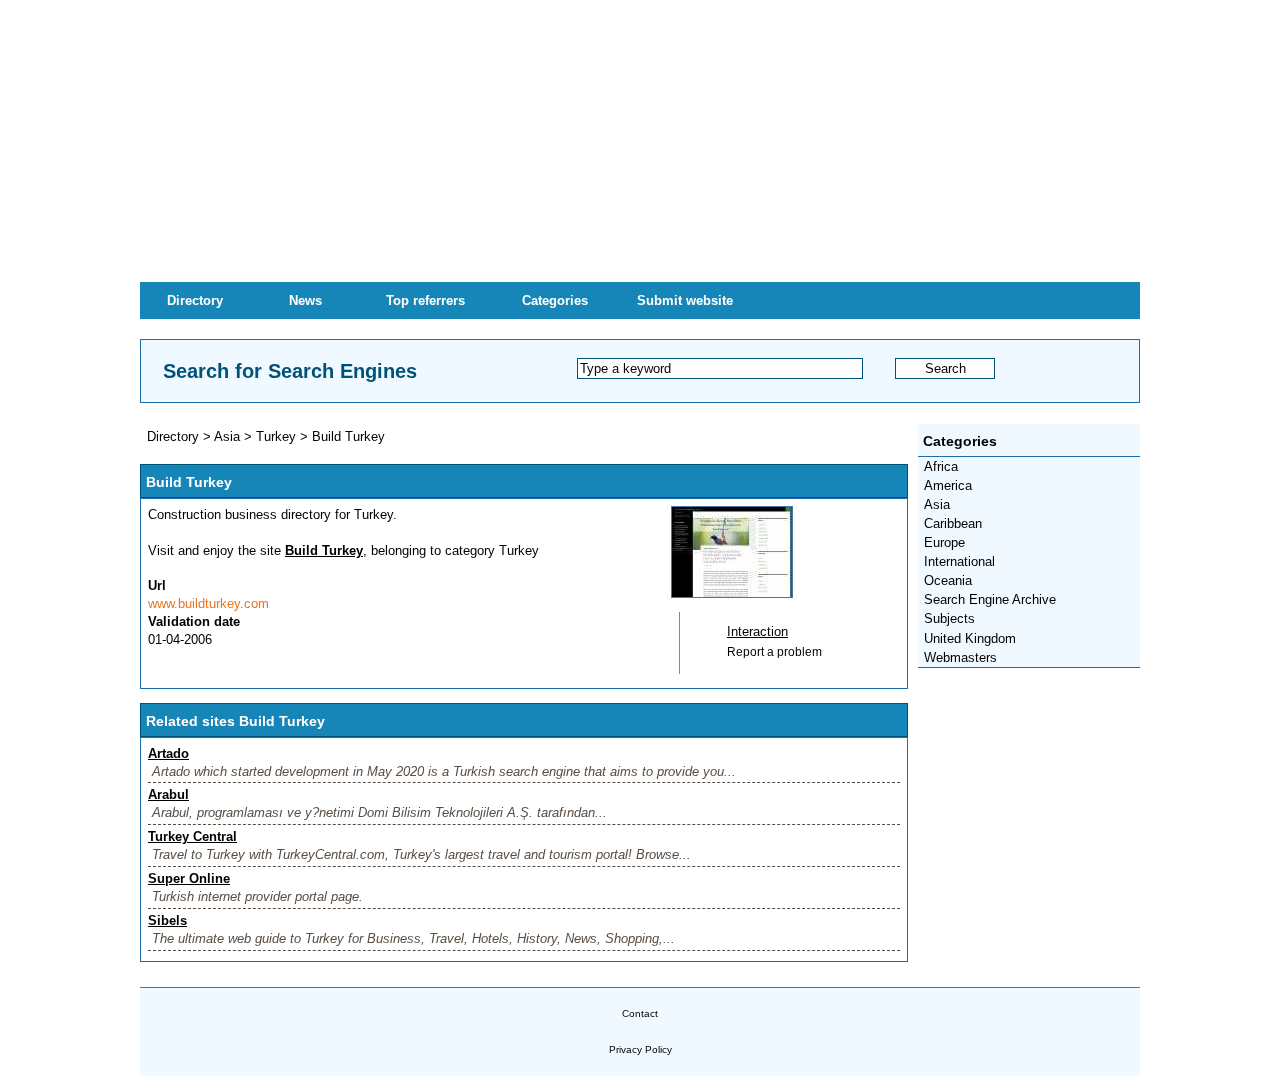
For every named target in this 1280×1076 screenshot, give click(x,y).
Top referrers (425, 300)
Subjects (949, 618)
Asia (937, 504)
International (959, 561)
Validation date (194, 621)
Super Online (189, 878)
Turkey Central (192, 836)
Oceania (948, 580)
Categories (555, 300)
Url (157, 585)
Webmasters (960, 657)
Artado (168, 753)
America (948, 485)
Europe (944, 542)
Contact (640, 1013)
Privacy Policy (640, 1049)
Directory (195, 300)
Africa (941, 466)
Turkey (276, 436)
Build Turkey (348, 436)
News (305, 300)
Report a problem (774, 652)
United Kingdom (970, 638)
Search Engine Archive (990, 599)
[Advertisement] (640, 140)
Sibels (167, 920)
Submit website (685, 300)
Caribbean (953, 523)
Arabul (168, 794)
